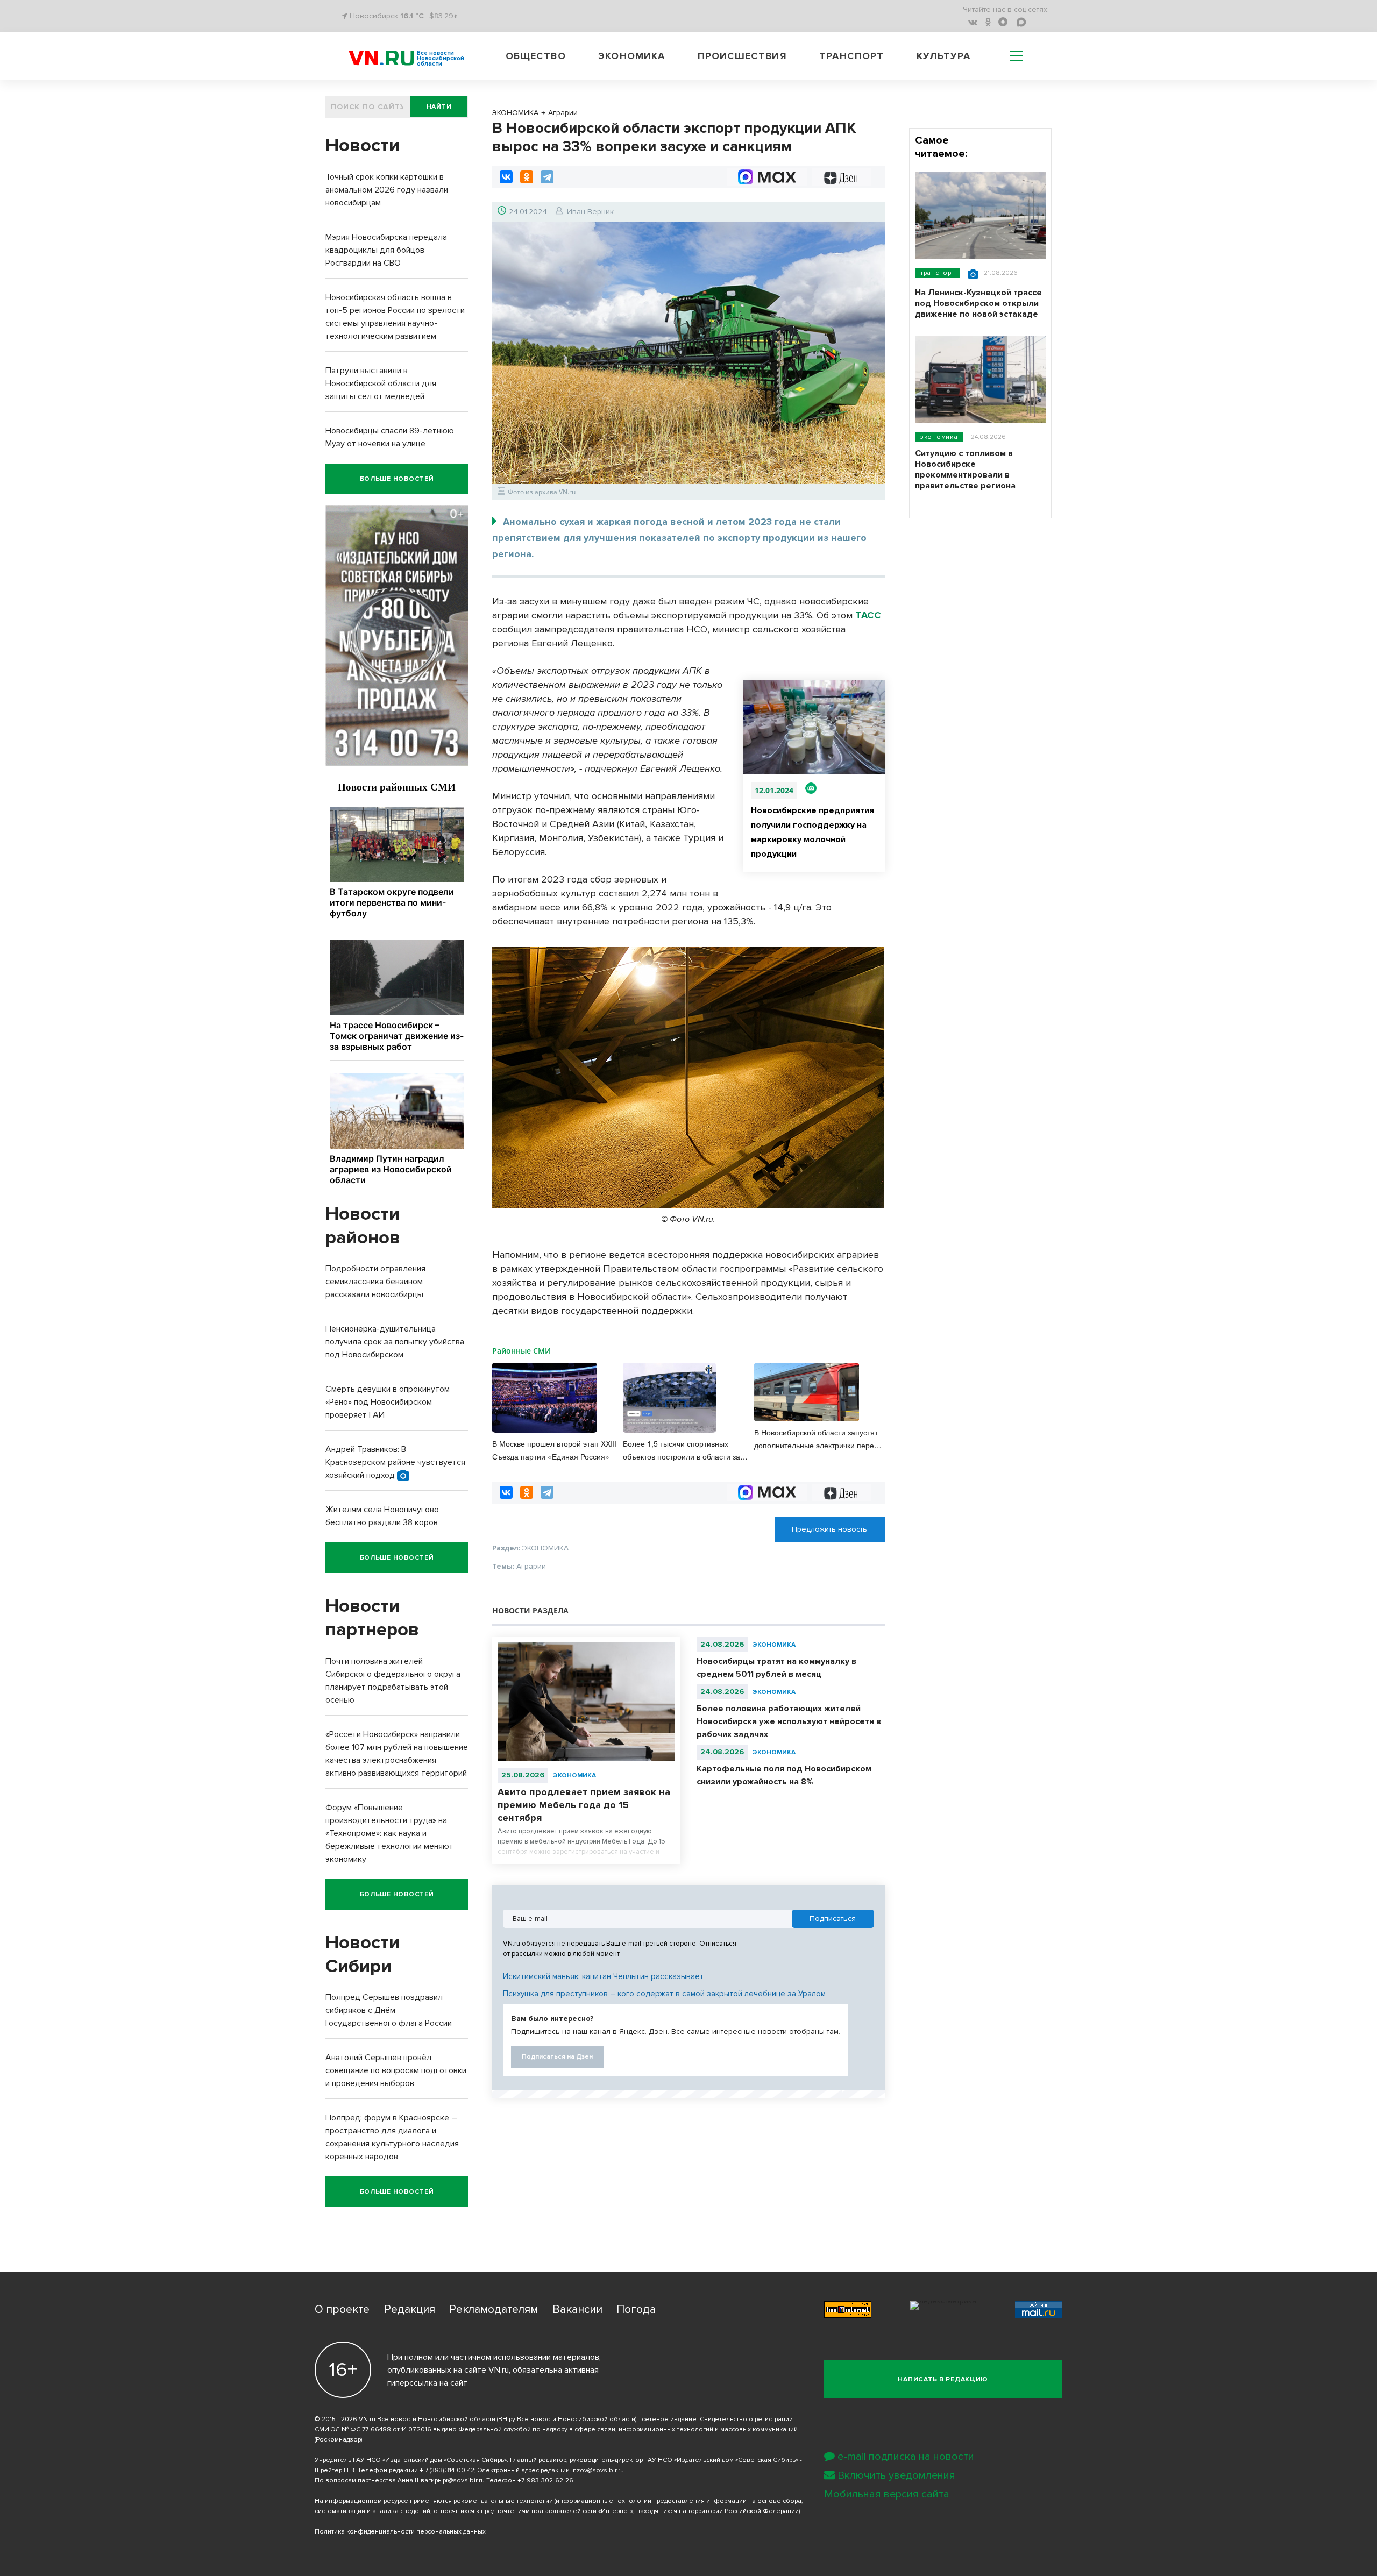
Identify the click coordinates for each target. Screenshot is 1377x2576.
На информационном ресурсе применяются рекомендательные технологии (434, 2501)
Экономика (631, 56)
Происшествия (742, 56)
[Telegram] (547, 177)
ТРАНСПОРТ (937, 273)
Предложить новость (829, 1529)
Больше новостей (397, 479)
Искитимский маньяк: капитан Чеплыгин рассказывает (603, 1976)
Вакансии (577, 2310)
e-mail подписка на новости (906, 2457)
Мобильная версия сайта (887, 2494)
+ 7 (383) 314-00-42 (447, 2470)
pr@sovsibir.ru (464, 2481)
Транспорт (851, 56)
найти (439, 107)
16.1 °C (412, 16)
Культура (944, 56)
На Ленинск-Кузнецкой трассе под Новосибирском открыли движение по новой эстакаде (978, 303)
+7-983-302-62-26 (545, 2481)
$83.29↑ (443, 16)
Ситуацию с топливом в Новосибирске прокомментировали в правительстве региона (965, 469)
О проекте (342, 2310)
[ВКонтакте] (506, 177)
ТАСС (868, 615)
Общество (536, 56)
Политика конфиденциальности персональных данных (400, 2532)
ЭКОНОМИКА (574, 1776)
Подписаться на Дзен (557, 2057)
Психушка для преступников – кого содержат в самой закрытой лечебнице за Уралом (664, 1994)
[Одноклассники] (527, 177)
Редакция (410, 2310)
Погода (636, 2310)
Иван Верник (590, 212)
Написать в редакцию (943, 2379)
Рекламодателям (494, 2310)
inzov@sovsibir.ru (598, 2470)
